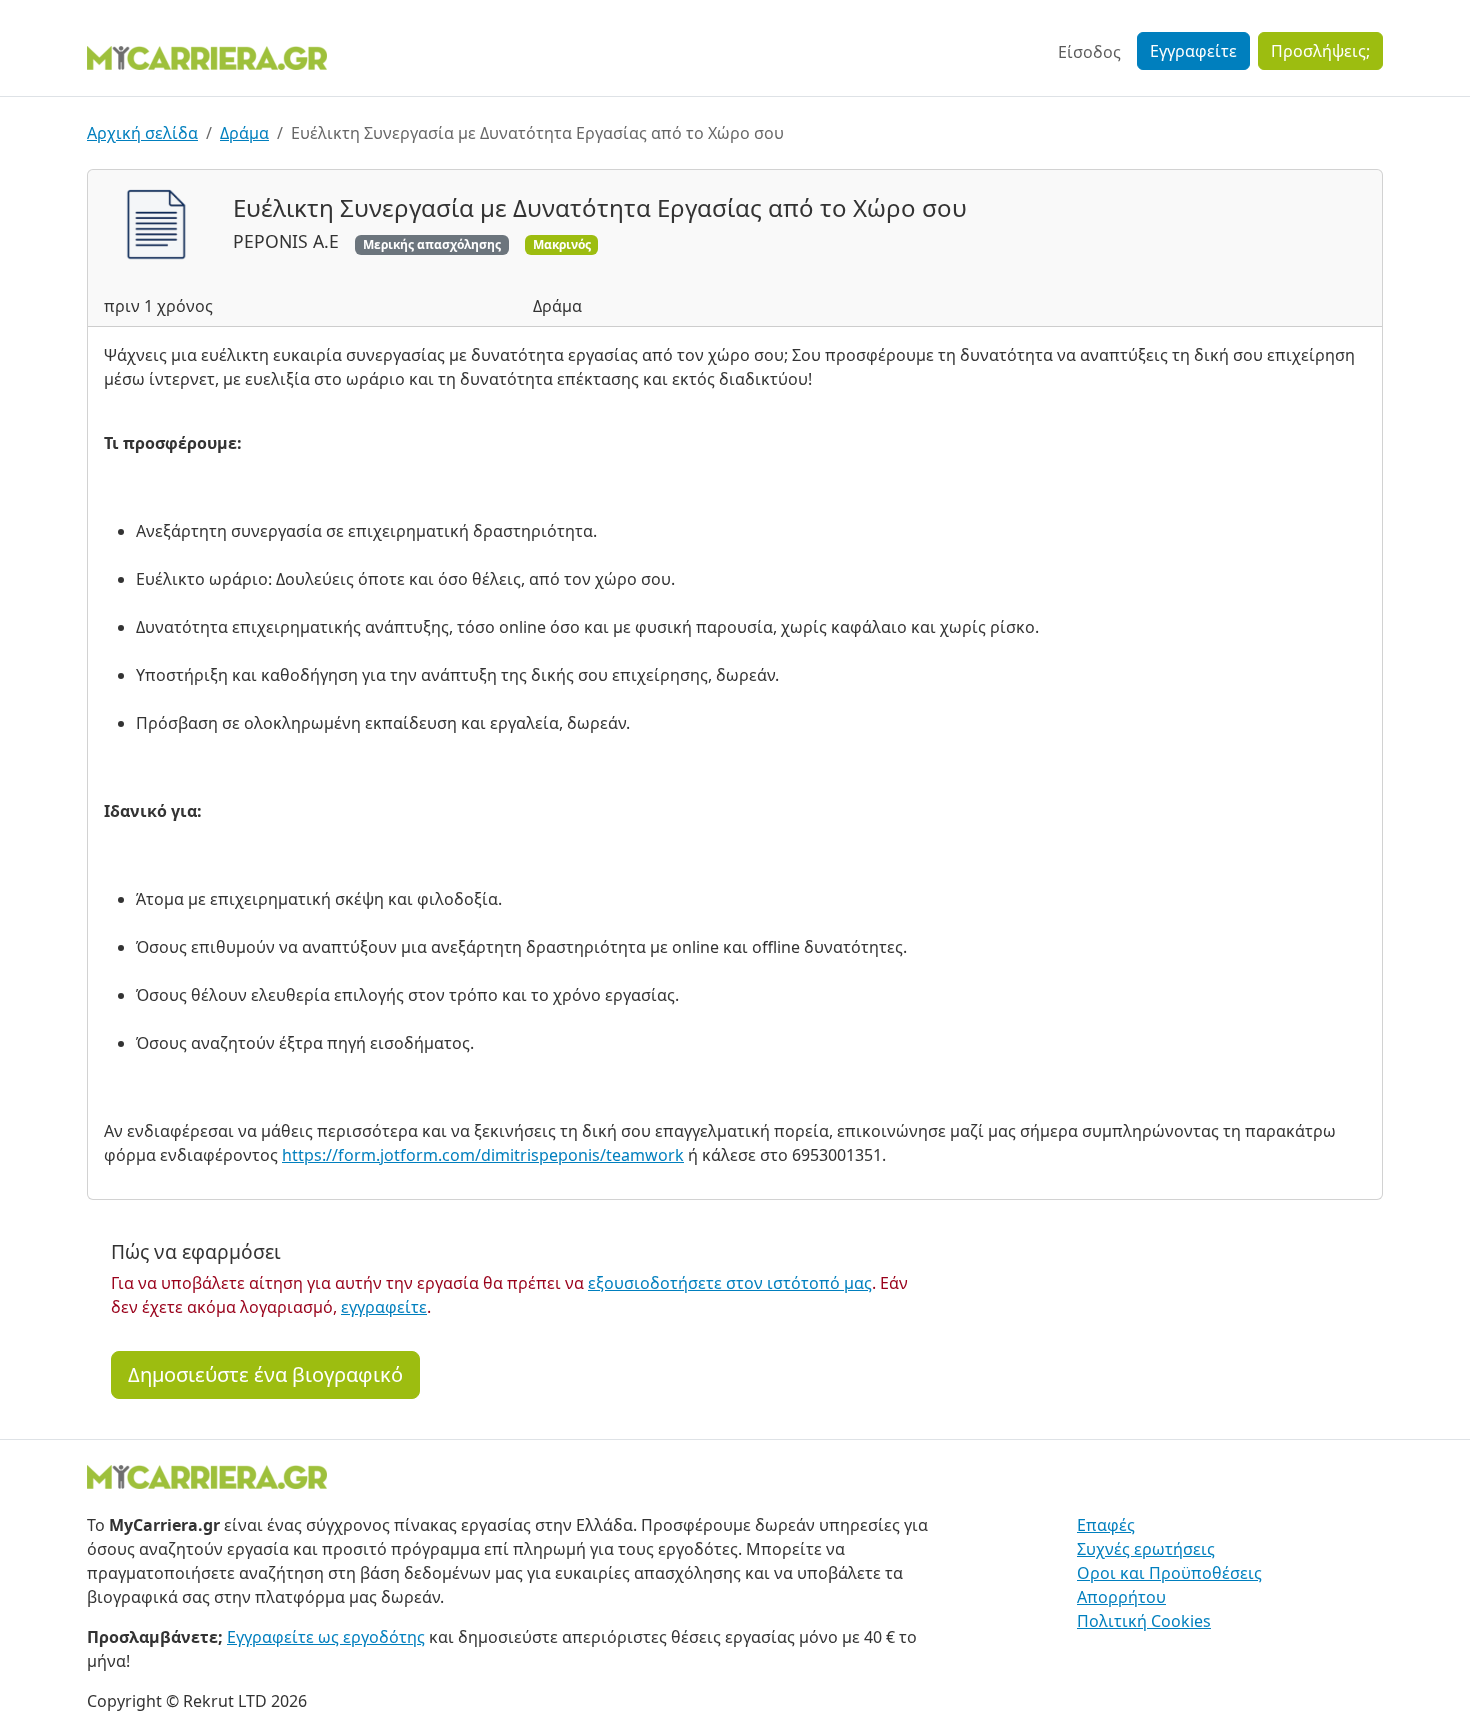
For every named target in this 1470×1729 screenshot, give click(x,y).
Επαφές (1106, 1525)
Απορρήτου (1121, 1597)
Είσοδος (1089, 52)
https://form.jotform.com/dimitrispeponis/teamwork (483, 1155)
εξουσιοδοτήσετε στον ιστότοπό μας (730, 1283)
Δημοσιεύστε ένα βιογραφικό (265, 1374)
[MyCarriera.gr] (207, 56)
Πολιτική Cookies (1144, 1621)
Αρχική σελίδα (142, 133)
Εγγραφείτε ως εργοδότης (326, 1637)
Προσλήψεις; (1320, 51)
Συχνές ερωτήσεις (1146, 1549)
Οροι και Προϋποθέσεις (1169, 1573)
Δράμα (244, 133)
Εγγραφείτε (1193, 51)
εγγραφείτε (384, 1307)
